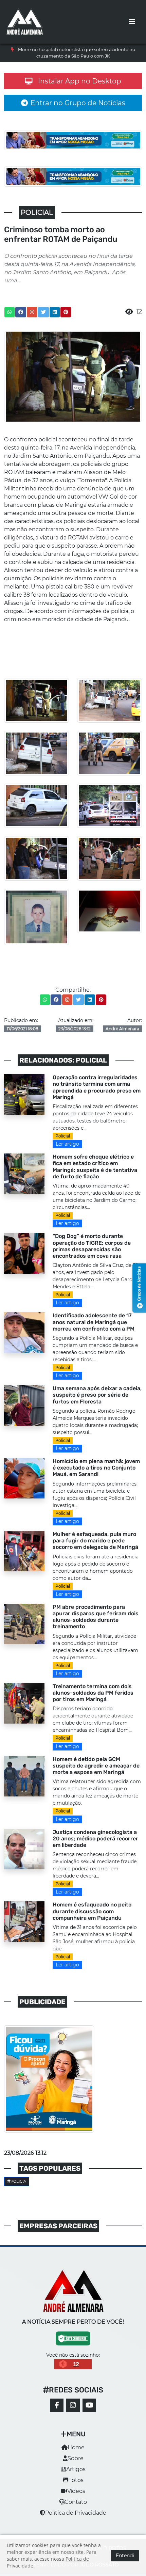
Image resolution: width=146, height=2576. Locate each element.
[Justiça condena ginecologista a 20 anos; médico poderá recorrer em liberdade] (24, 1848)
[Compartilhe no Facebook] (21, 312)
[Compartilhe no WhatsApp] (10, 312)
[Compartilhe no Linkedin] (55, 312)
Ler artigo (67, 1144)
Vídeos (76, 2491)
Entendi (125, 2556)
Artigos (76, 2469)
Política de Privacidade (76, 2513)
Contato (76, 2502)
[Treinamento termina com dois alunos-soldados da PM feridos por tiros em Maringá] (24, 1703)
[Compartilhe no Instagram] (32, 312)
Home (76, 2447)
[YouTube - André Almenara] (89, 2405)
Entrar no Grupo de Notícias (78, 103)
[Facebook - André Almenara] (57, 2405)
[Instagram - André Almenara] (73, 2405)
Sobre (76, 2458)
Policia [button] (18, 2181)
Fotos (76, 2480)
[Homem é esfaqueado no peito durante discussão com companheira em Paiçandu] (24, 1921)
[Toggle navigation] (132, 22)
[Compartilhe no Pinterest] (66, 312)
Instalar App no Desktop (80, 81)
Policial (63, 1136)
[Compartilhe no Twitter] (43, 312)
